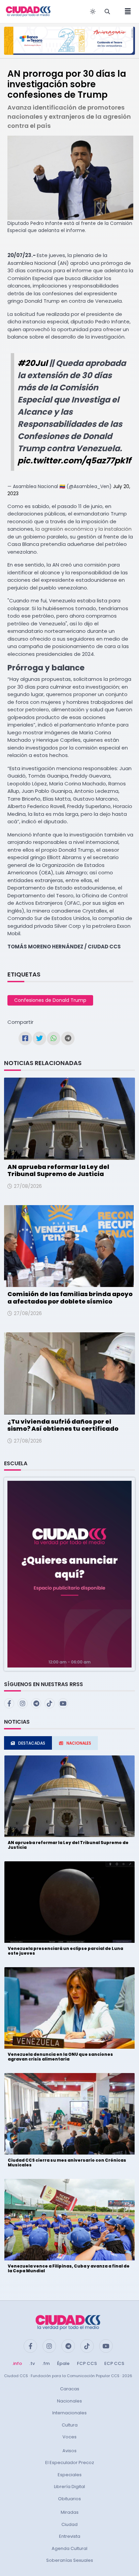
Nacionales (69, 2401)
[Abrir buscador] (107, 11)
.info (17, 2363)
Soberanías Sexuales (70, 2560)
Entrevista (70, 2536)
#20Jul (33, 363)
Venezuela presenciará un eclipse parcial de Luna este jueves (65, 1951)
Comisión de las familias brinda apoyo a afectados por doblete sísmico (70, 1298)
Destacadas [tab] (32, 1743)
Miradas (70, 2512)
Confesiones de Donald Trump (50, 1000)
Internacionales (69, 2413)
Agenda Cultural (69, 2548)
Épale (63, 2363)
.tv (32, 2363)
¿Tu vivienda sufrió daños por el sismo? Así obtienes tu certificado (63, 1425)
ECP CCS (114, 2363)
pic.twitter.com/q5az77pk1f (74, 461)
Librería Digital (69, 2487)
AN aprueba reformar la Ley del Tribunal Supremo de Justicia (58, 1170)
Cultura (70, 2425)
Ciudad (69, 2524)
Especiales (70, 2475)
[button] (69, 1574)
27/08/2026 (28, 1186)
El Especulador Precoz (70, 2463)
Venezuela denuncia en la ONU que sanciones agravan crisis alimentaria (60, 2057)
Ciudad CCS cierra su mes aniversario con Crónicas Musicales (67, 2163)
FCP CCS (87, 2363)
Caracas (70, 2389)
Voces (69, 2437)
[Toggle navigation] (126, 11)
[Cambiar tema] (93, 11)
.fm (46, 2363)
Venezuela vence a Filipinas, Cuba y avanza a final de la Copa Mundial (69, 2268)
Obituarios (69, 2499)
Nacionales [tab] (79, 1743)
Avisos (69, 2451)
